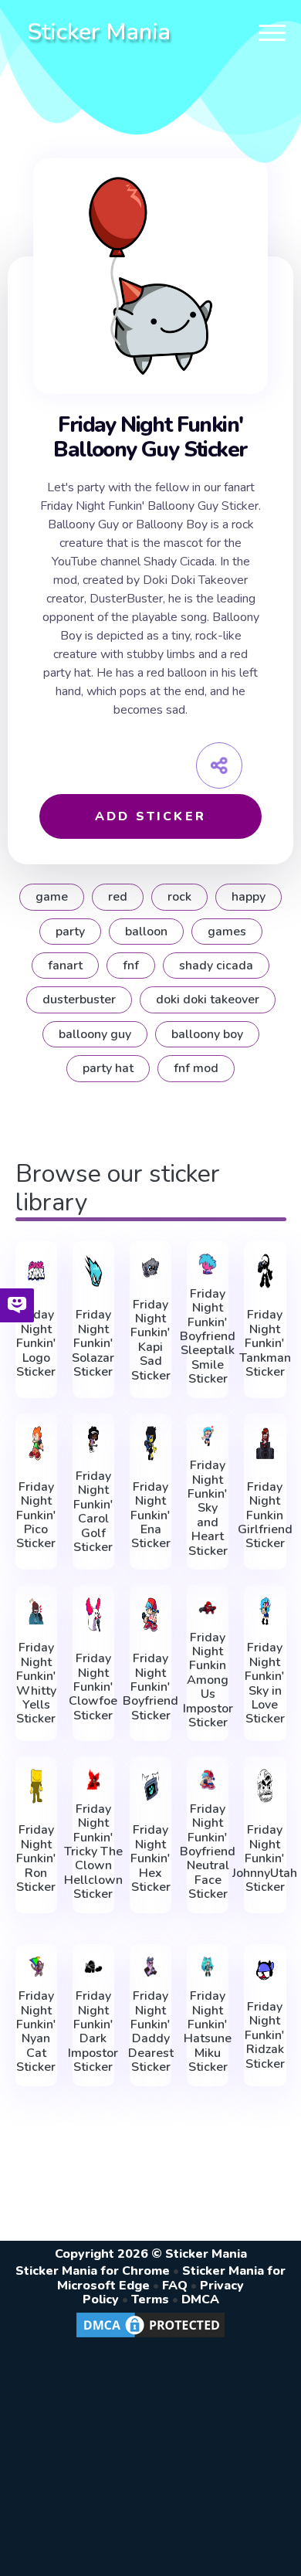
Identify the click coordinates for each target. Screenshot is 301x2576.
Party (70, 932)
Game (52, 897)
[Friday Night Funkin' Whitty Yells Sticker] (36, 1611)
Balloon (146, 932)
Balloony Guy (95, 1034)
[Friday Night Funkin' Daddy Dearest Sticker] (150, 1967)
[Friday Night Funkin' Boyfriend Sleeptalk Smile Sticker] (208, 1264)
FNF (131, 966)
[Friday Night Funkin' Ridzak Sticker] (265, 1970)
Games (227, 932)
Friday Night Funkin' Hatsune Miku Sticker (208, 2031)
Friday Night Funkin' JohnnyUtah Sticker (265, 1858)
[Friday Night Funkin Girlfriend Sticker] (265, 1443)
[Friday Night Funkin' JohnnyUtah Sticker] (265, 1786)
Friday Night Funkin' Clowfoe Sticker (93, 1687)
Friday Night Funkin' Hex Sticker (150, 1858)
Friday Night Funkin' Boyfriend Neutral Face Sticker (208, 1852)
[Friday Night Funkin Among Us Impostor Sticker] (208, 1608)
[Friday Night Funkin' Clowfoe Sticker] (93, 1615)
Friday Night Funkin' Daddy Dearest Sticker (151, 2031)
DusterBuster (79, 1000)
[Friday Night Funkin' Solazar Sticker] (93, 1271)
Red (118, 897)
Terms (150, 2299)
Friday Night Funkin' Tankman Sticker (265, 1343)
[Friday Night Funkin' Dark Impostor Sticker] (93, 1967)
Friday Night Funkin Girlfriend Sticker (265, 1515)
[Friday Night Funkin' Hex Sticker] (150, 1786)
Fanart (65, 966)
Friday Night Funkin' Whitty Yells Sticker (36, 1683)
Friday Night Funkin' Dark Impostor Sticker (93, 2031)
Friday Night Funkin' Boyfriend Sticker (150, 1687)
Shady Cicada (216, 966)
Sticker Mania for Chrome (93, 2271)
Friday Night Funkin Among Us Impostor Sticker (208, 1680)
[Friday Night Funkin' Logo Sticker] (36, 1271)
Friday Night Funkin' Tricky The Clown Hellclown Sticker (93, 1852)
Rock (179, 897)
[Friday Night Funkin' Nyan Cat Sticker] (36, 1967)
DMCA (200, 2299)
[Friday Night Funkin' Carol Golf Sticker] (93, 1440)
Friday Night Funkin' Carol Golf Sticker (93, 1512)
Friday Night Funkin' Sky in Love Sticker (265, 1683)
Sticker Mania (99, 32)
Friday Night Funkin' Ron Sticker (36, 1858)
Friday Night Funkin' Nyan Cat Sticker (36, 2031)
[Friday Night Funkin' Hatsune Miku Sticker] (208, 1967)
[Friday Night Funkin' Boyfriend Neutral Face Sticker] (208, 1779)
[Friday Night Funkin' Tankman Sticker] (265, 1271)
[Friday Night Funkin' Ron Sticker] (36, 1786)
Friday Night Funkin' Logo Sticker (36, 1343)
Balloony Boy (207, 1034)
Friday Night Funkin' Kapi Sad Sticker (150, 1340)
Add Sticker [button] (150, 816)
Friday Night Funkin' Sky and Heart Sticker (208, 1508)
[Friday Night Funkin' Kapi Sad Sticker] (150, 1268)
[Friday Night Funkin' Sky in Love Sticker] (265, 1611)
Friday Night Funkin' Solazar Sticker (93, 1343)
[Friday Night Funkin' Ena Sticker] (150, 1443)
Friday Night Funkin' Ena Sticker (150, 1515)
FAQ (175, 2286)
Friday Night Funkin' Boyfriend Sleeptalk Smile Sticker (208, 1337)
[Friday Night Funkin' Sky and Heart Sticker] (208, 1436)
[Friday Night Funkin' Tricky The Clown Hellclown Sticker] (93, 1779)
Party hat (108, 1068)
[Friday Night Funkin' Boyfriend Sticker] (150, 1615)
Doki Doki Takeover (208, 1000)
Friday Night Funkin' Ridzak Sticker (265, 2035)
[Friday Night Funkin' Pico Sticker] (36, 1443)
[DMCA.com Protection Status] (150, 2337)
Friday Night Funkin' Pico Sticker (36, 1515)
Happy (249, 897)
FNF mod (196, 1068)
